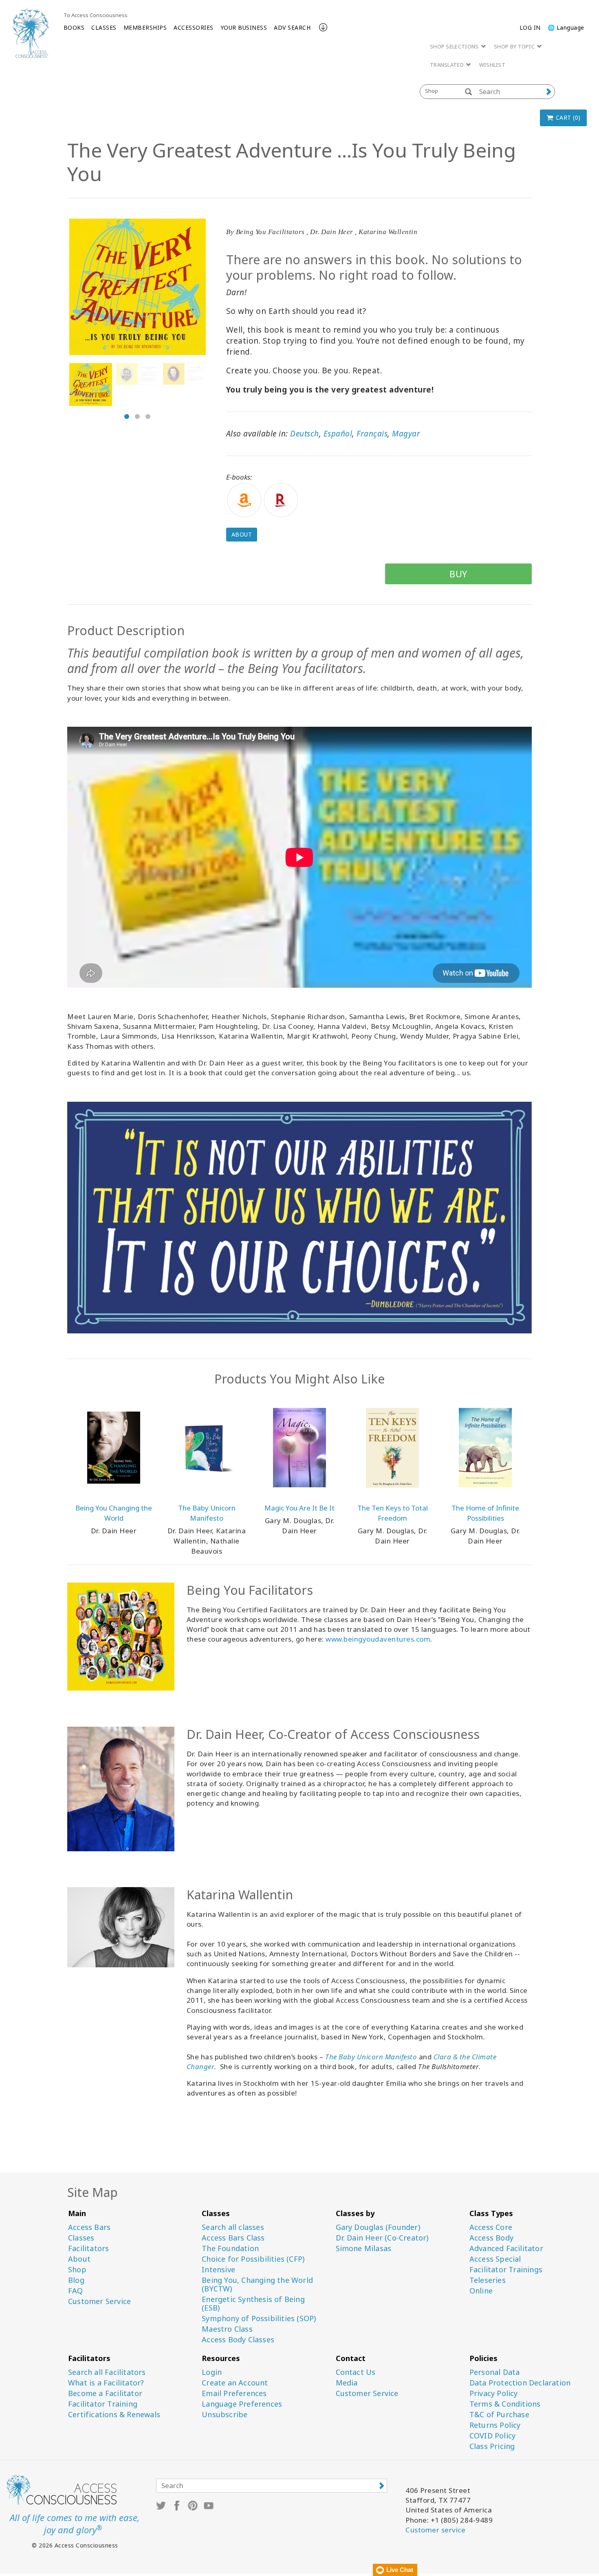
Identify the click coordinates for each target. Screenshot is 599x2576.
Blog (76, 2280)
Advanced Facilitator (506, 2248)
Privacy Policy (494, 2393)
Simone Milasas (364, 2248)
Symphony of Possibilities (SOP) (259, 2318)
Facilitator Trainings (506, 2270)
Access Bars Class (233, 2238)
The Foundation (230, 2248)
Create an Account (235, 2383)
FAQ (76, 2291)
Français (372, 434)
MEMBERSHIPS (145, 27)
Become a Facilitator (105, 2393)
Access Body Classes (238, 2340)
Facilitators (88, 2248)
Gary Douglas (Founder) (378, 2227)
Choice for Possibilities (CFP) (253, 2259)
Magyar (406, 434)
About (242, 534)
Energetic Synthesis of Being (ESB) (253, 2304)
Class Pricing (492, 2446)
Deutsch (305, 434)
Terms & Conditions (505, 2404)
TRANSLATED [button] (447, 65)
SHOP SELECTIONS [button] (455, 46)
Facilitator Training (103, 2404)
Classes (81, 2238)
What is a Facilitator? (106, 2383)
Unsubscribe (225, 2415)
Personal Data (495, 2372)
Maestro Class (227, 2329)
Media (347, 2383)
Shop (77, 2270)
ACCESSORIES (194, 27)
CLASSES (104, 27)
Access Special (495, 2259)
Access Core (491, 2227)
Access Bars (89, 2227)
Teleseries (488, 2280)
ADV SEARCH (292, 27)
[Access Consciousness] (31, 33)
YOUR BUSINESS (244, 27)
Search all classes (233, 2227)
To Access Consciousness (96, 15)
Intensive (218, 2270)
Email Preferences (234, 2393)
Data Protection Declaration (520, 2383)
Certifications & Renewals (114, 2415)
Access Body (491, 2238)
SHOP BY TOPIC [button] (515, 46)
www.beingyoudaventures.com (378, 1639)
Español (338, 434)
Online (481, 2291)
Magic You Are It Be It (299, 1508)
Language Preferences (242, 2404)
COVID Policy (492, 2436)
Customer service (435, 2530)
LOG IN (530, 27)
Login (212, 2372)
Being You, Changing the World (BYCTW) (257, 2284)
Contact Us (356, 2372)
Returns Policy (495, 2425)
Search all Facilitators (107, 2372)
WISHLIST (492, 65)
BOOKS (74, 27)
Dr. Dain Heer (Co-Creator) (382, 2238)
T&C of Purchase (499, 2415)
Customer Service (99, 2301)
